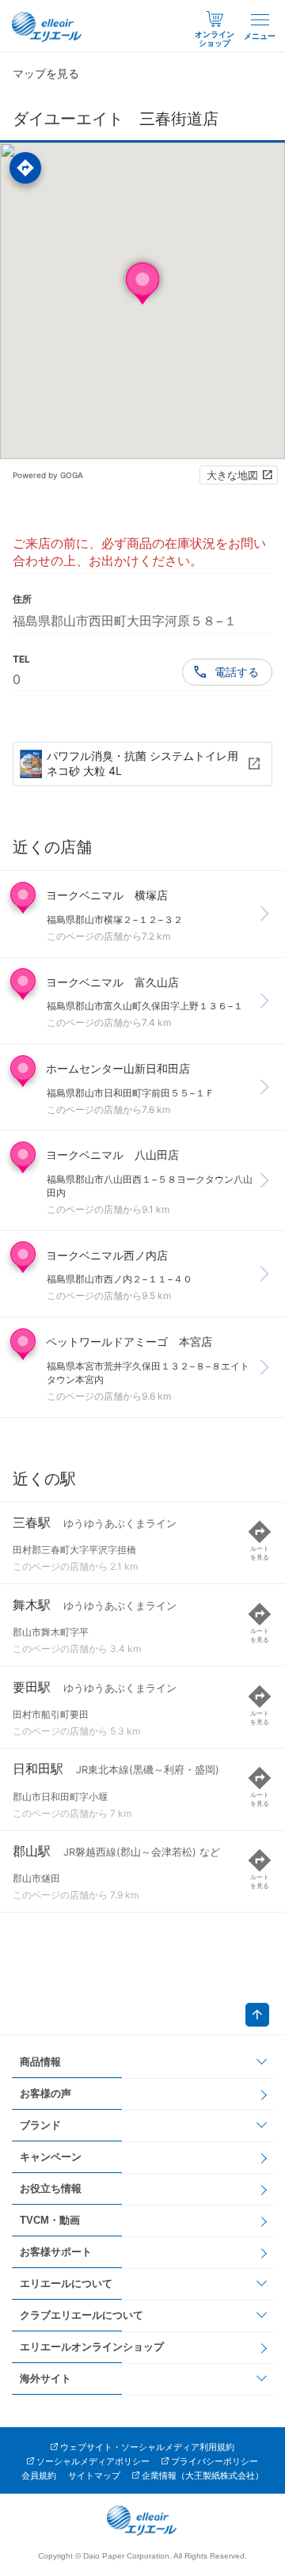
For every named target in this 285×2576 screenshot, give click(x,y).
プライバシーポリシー (215, 2461)
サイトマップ (94, 2475)
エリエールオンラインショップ (92, 2347)
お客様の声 (46, 2093)
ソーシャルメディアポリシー (93, 2461)
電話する (237, 672)
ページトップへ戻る (257, 2015)
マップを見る (46, 73)
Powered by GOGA (48, 475)
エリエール (47, 27)
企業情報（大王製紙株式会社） (203, 2475)
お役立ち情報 (51, 2188)
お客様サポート (56, 2252)
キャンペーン (51, 2157)
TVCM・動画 (50, 2220)
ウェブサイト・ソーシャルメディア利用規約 (147, 2447)
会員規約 (39, 2475)
